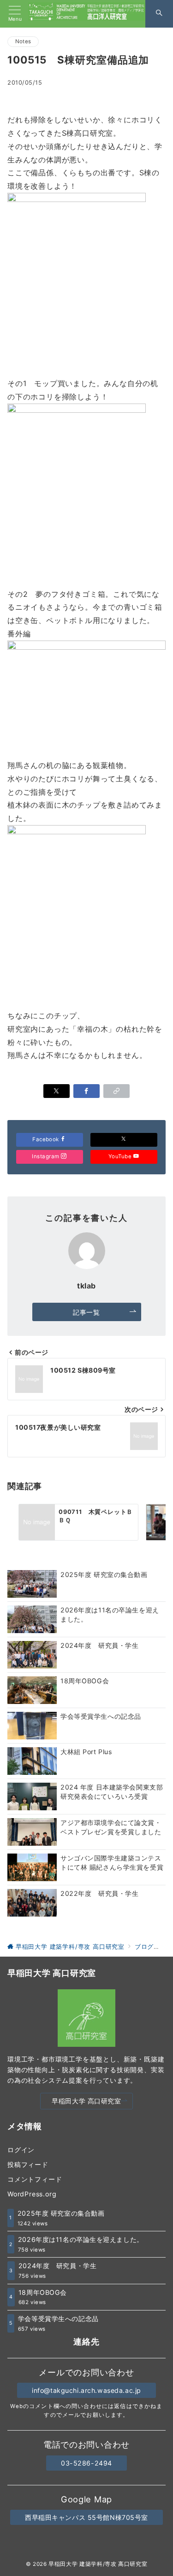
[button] (116, 1091)
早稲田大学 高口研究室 (86, 2101)
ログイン (21, 2150)
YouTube (121, 1156)
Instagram (46, 1156)
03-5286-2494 (86, 2463)
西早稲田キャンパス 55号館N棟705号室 (86, 2517)
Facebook (46, 1139)
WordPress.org (32, 2194)
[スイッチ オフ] (159, 14)
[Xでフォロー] (124, 1140)
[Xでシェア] (57, 1091)
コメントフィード (35, 2179)
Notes (23, 41)
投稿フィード (28, 2164)
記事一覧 (86, 1312)
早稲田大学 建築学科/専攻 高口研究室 (98, 2564)
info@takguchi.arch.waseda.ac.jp (86, 2390)
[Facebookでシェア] (86, 1091)
